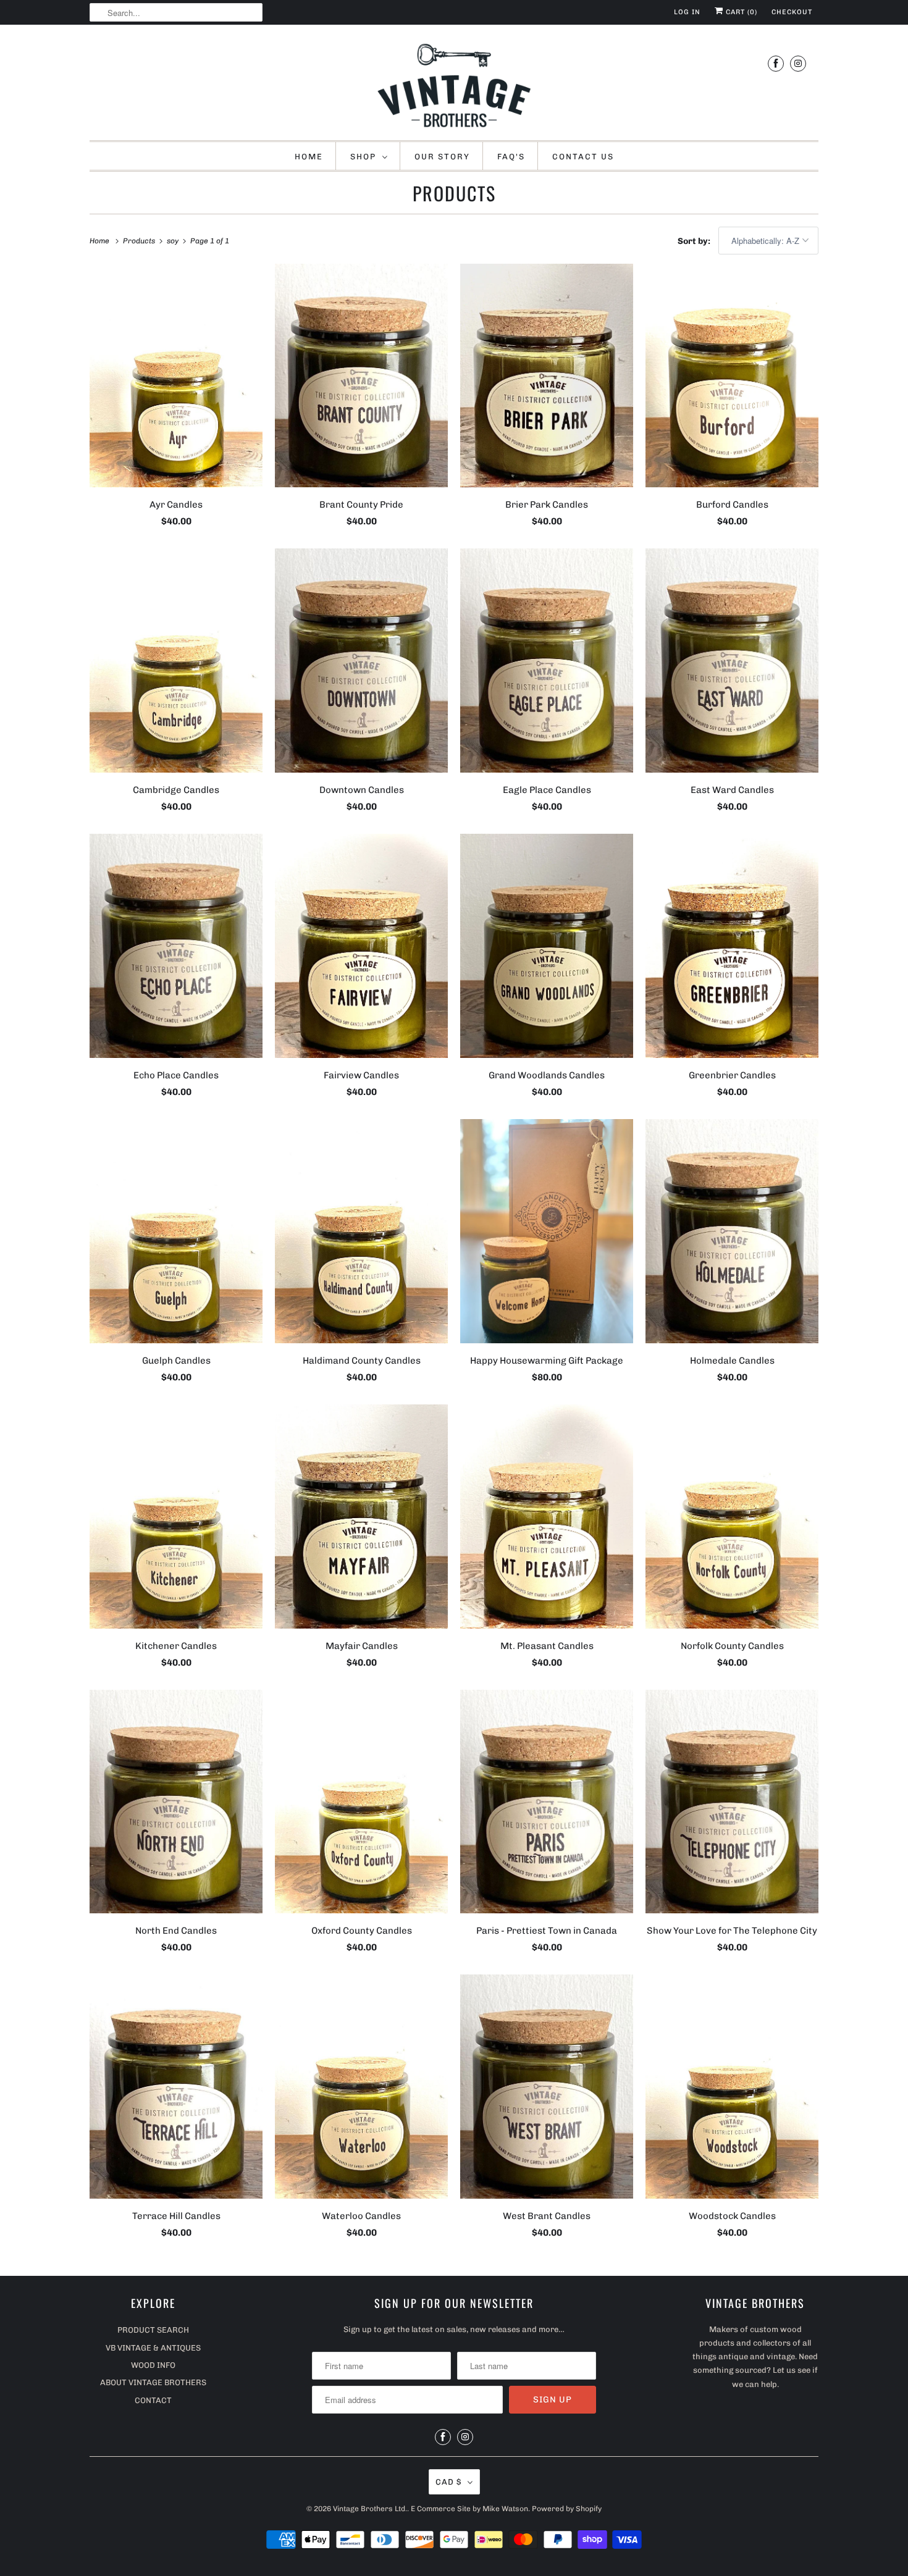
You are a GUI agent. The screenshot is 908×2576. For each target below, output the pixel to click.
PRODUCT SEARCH (153, 2330)
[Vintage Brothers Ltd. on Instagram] (798, 63)
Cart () (740, 12)
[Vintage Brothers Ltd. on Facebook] (776, 63)
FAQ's (511, 157)
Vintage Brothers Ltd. (370, 2509)
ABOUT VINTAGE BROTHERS (153, 2382)
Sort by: (695, 241)
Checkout (792, 12)
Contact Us (583, 157)
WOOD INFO (153, 2365)
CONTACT (153, 2400)
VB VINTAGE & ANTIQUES (153, 2348)
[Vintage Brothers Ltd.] (454, 86)
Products (454, 193)
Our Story (442, 157)
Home (309, 157)
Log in (687, 12)
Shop (363, 157)
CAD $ (448, 2482)
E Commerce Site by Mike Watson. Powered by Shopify (506, 2509)
